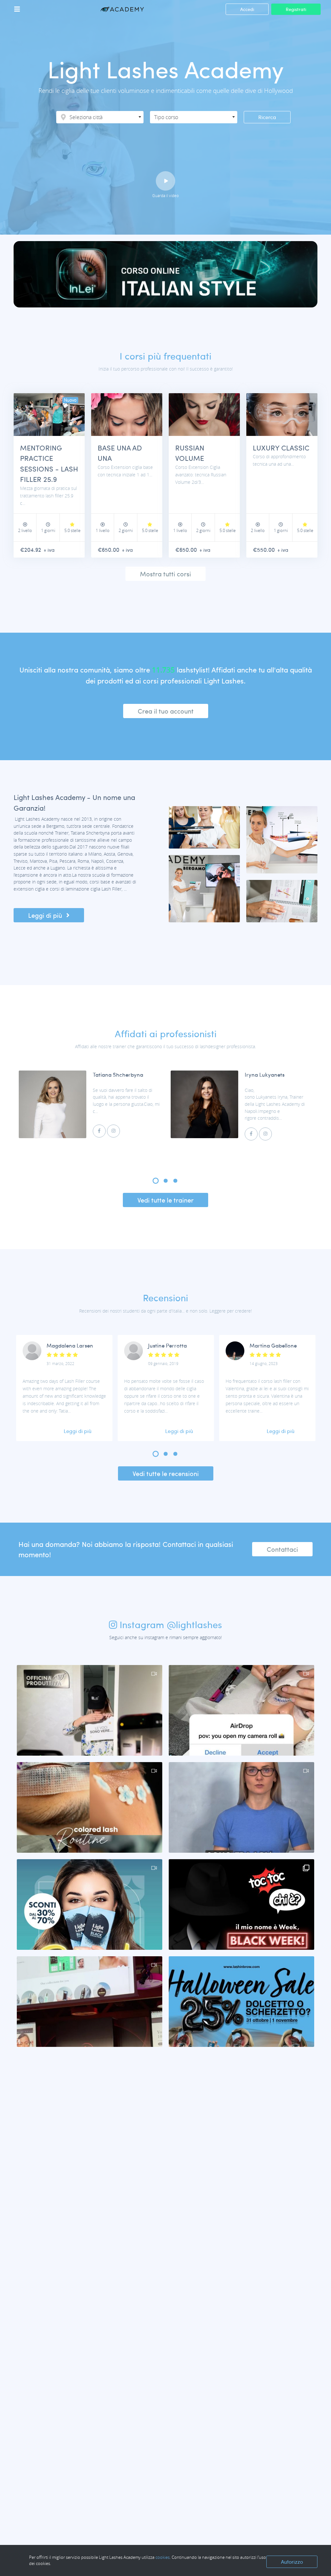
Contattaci (282, 1549)
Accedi (247, 9)
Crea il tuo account (166, 711)
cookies (163, 2557)
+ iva (49, 550)
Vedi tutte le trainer (165, 1200)
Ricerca (267, 117)
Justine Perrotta (167, 1345)
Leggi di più (46, 915)
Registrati (296, 9)
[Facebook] (99, 1131)
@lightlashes (194, 1624)
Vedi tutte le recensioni (166, 1473)
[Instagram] (113, 1131)
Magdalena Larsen (70, 1345)
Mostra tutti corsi (165, 574)
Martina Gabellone (273, 1345)
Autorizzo (292, 2562)
